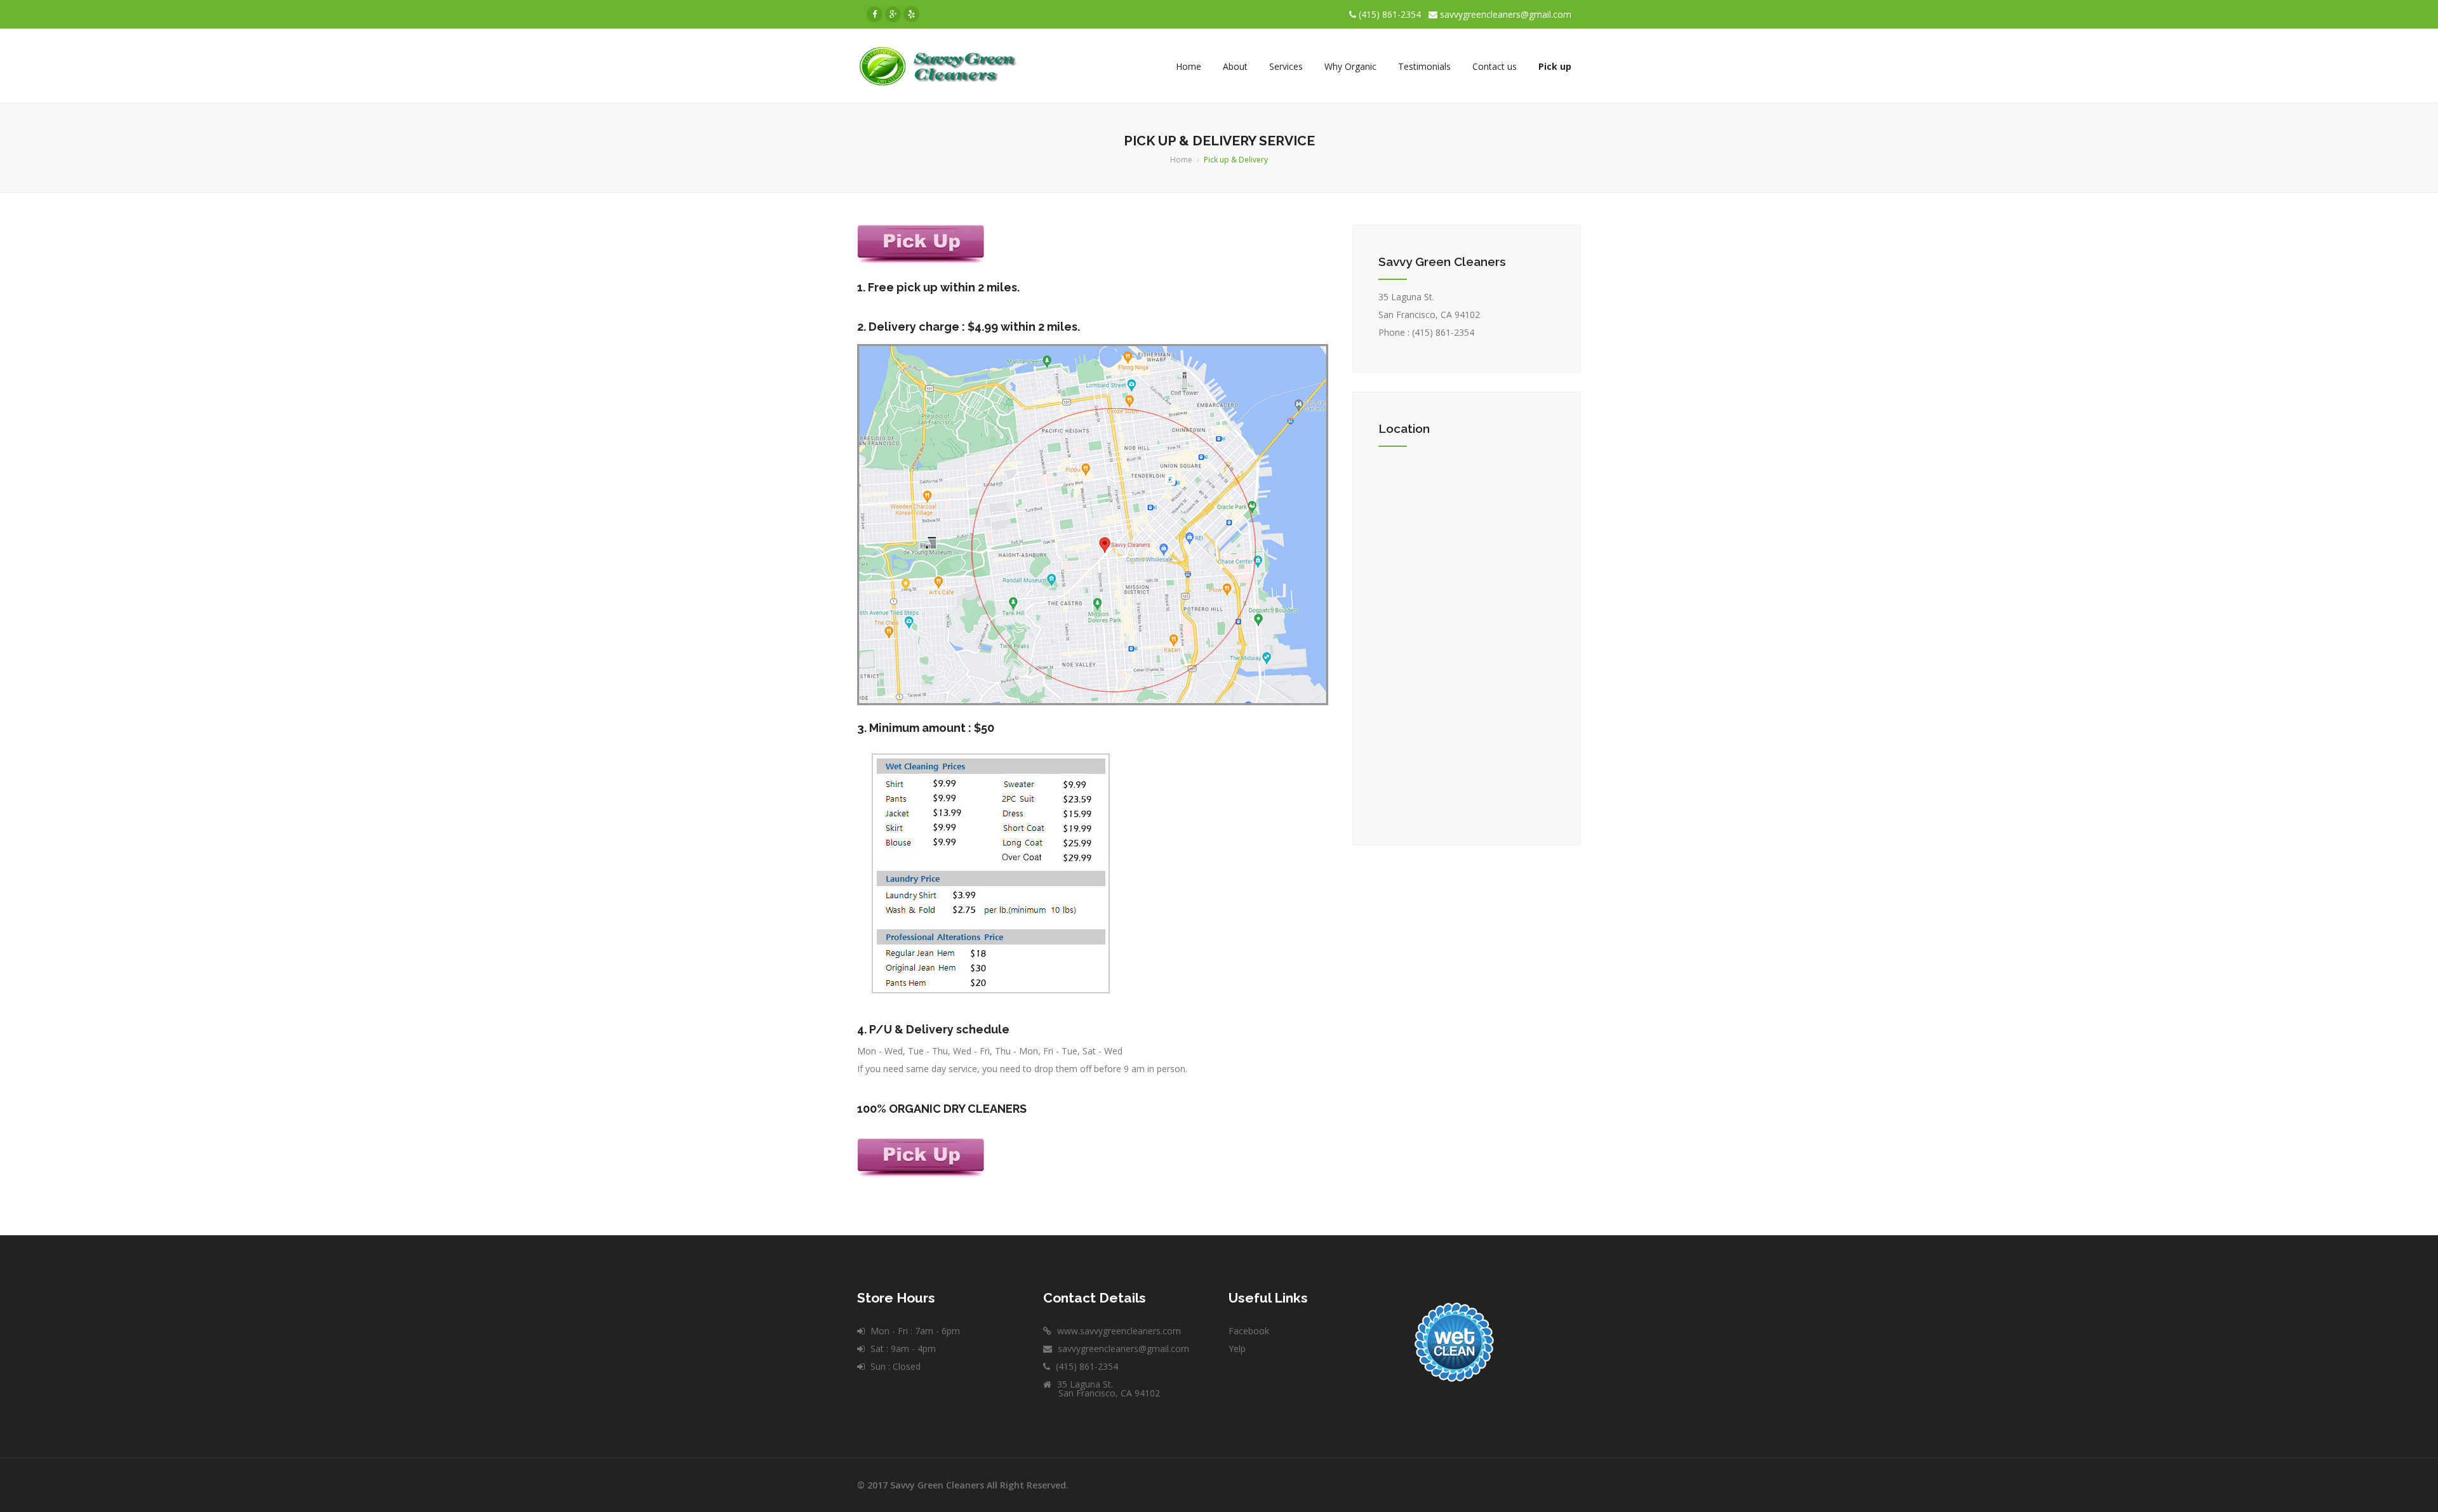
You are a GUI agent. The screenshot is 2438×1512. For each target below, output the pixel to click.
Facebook (1249, 1331)
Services (1286, 66)
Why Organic (1350, 66)
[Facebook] (875, 14)
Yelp (1237, 1349)
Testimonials (1424, 66)
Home (1189, 66)
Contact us (1495, 66)
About (1235, 66)
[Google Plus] (893, 14)
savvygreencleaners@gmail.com (1506, 14)
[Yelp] (911, 14)
